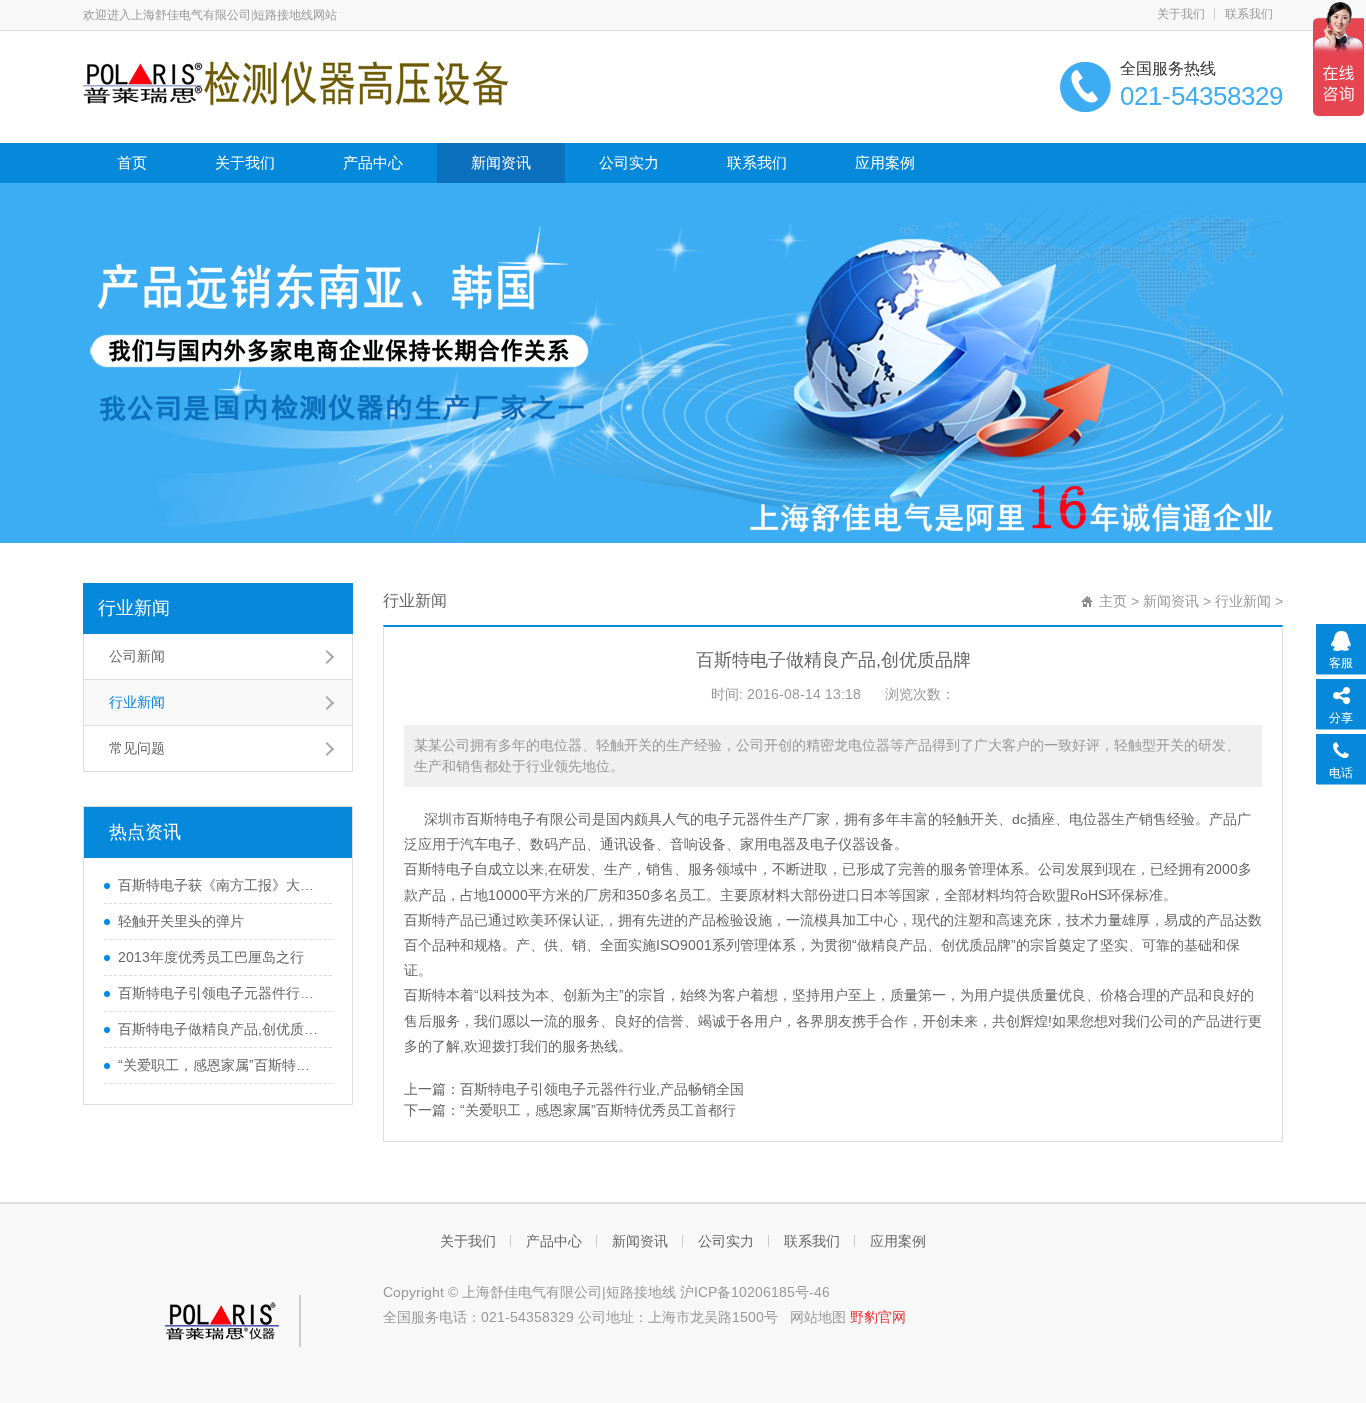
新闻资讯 (501, 162)
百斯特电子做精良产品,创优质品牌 (220, 1029)
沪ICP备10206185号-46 (755, 1292)
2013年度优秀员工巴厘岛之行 (211, 957)
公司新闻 (137, 656)
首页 (132, 162)
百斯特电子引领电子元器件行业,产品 (220, 993)
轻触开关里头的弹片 (181, 921)
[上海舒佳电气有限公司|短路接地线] (295, 82)
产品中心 (373, 162)
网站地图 (818, 1317)
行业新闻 (134, 608)
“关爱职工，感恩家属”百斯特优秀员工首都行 (598, 1110)
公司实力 (629, 162)
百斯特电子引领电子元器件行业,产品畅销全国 (602, 1089)
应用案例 (885, 162)
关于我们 (1181, 14)
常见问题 (137, 748)
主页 (1113, 601)
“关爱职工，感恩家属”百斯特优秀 (220, 1065)
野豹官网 (878, 1317)
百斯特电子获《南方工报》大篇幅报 (220, 885)
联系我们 (1249, 14)
